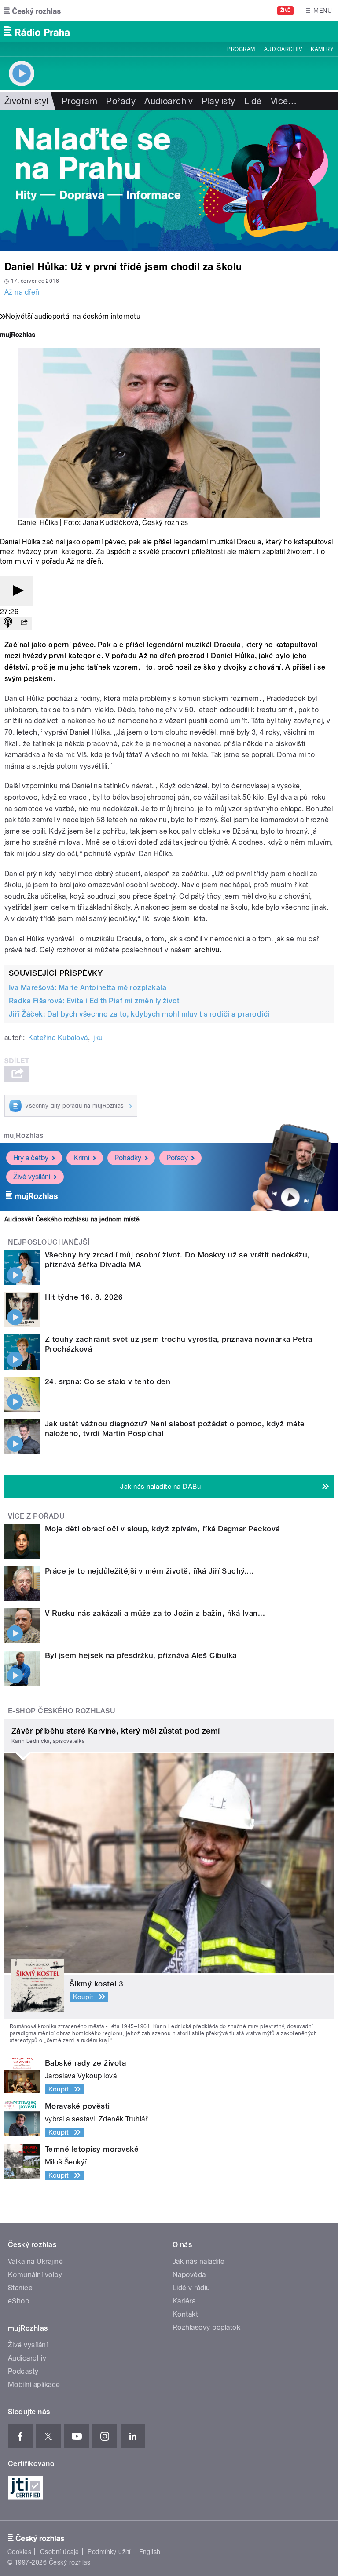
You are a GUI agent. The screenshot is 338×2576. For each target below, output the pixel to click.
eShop (18, 2301)
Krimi (81, 1158)
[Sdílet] (24, 623)
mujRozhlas (24, 1135)
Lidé (253, 101)
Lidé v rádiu (191, 2288)
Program (241, 49)
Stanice (20, 2288)
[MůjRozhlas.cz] (18, 336)
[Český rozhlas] (33, 11)
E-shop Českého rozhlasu (62, 1711)
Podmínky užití (109, 2552)
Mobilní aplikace (34, 2385)
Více (284, 101)
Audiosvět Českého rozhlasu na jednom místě (72, 1219)
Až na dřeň (22, 292)
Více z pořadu (36, 1516)
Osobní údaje (60, 2552)
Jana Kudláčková (110, 523)
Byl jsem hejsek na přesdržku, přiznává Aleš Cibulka (141, 1655)
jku (98, 1038)
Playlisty (218, 101)
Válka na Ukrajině (35, 2261)
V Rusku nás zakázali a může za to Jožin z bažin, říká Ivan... (155, 1613)
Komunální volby (35, 2275)
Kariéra (184, 2301)
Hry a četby (31, 1158)
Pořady (121, 101)
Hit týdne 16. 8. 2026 (84, 1297)
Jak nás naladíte (199, 2261)
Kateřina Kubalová (58, 1038)
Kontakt (185, 2314)
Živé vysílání (32, 1177)
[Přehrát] (17, 591)
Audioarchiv (283, 49)
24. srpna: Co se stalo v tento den (108, 1381)
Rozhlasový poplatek (206, 2327)
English (150, 2552)
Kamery (322, 49)
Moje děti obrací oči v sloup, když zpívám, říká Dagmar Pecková (162, 1529)
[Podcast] (8, 623)
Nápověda (189, 2275)
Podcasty (23, 2371)
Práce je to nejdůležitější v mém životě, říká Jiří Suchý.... (149, 1571)
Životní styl (26, 101)
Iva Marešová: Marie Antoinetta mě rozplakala (88, 988)
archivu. (208, 950)
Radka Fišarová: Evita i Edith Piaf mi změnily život (94, 1001)
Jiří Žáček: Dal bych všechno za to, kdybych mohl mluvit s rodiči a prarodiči (139, 1014)
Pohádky (128, 1158)
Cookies (19, 2552)
